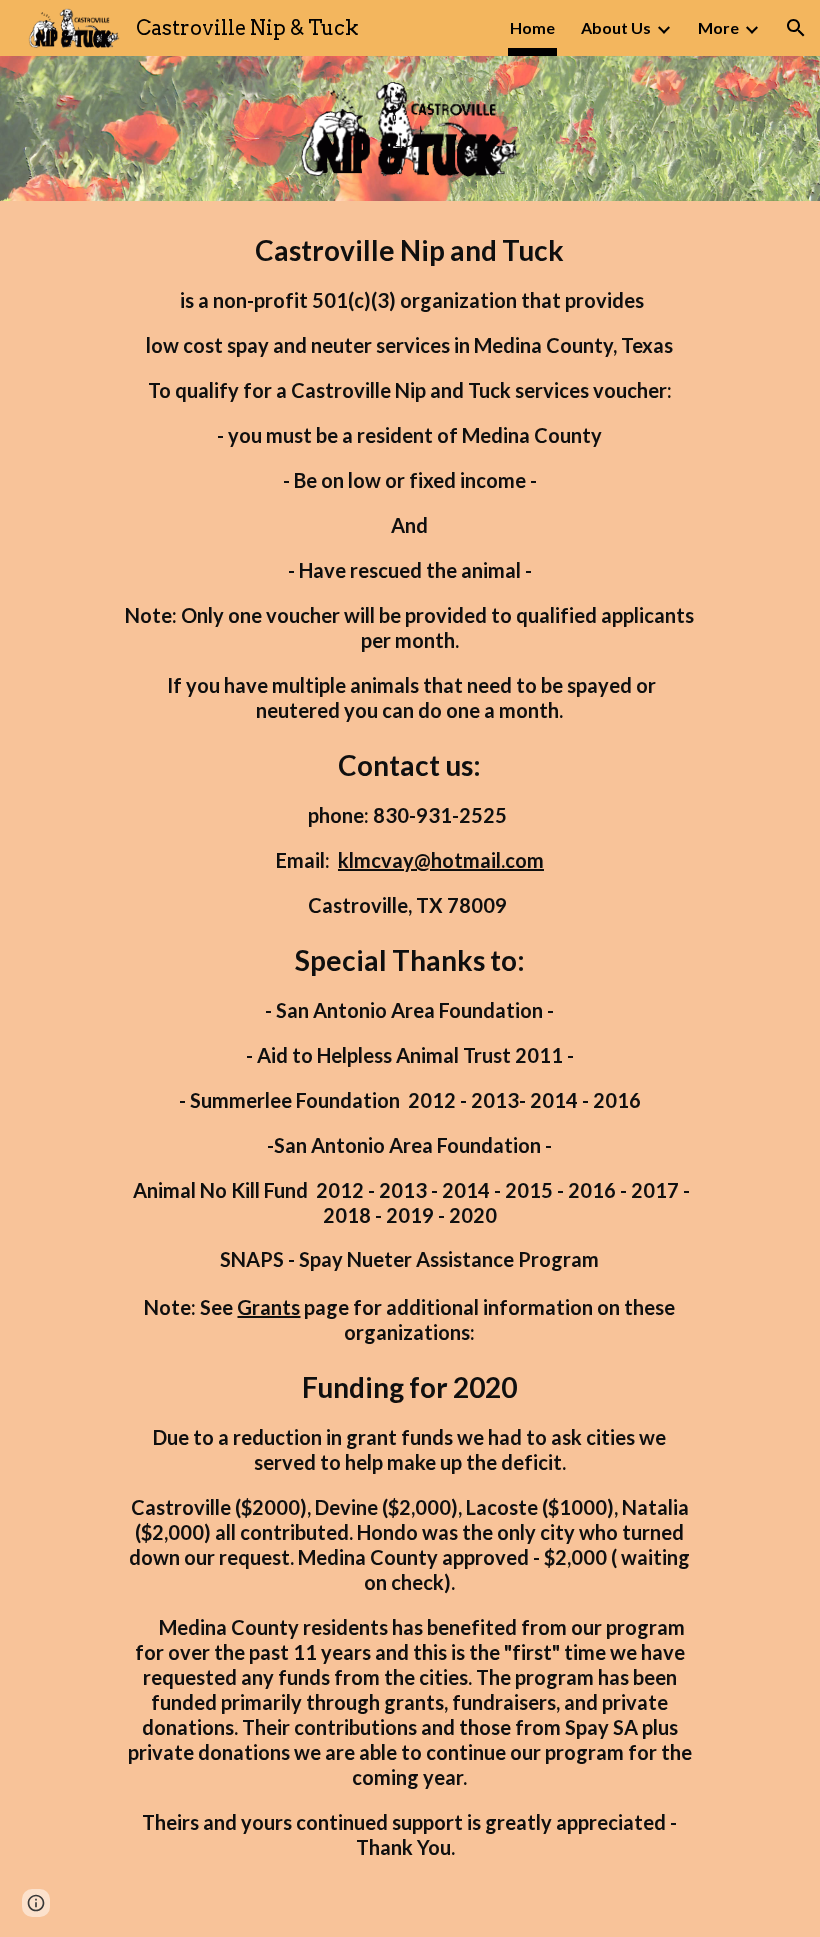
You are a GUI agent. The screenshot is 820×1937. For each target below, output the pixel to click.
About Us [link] (616, 27)
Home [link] (532, 27)
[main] (409, 1069)
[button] (796, 28)
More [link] (718, 27)
